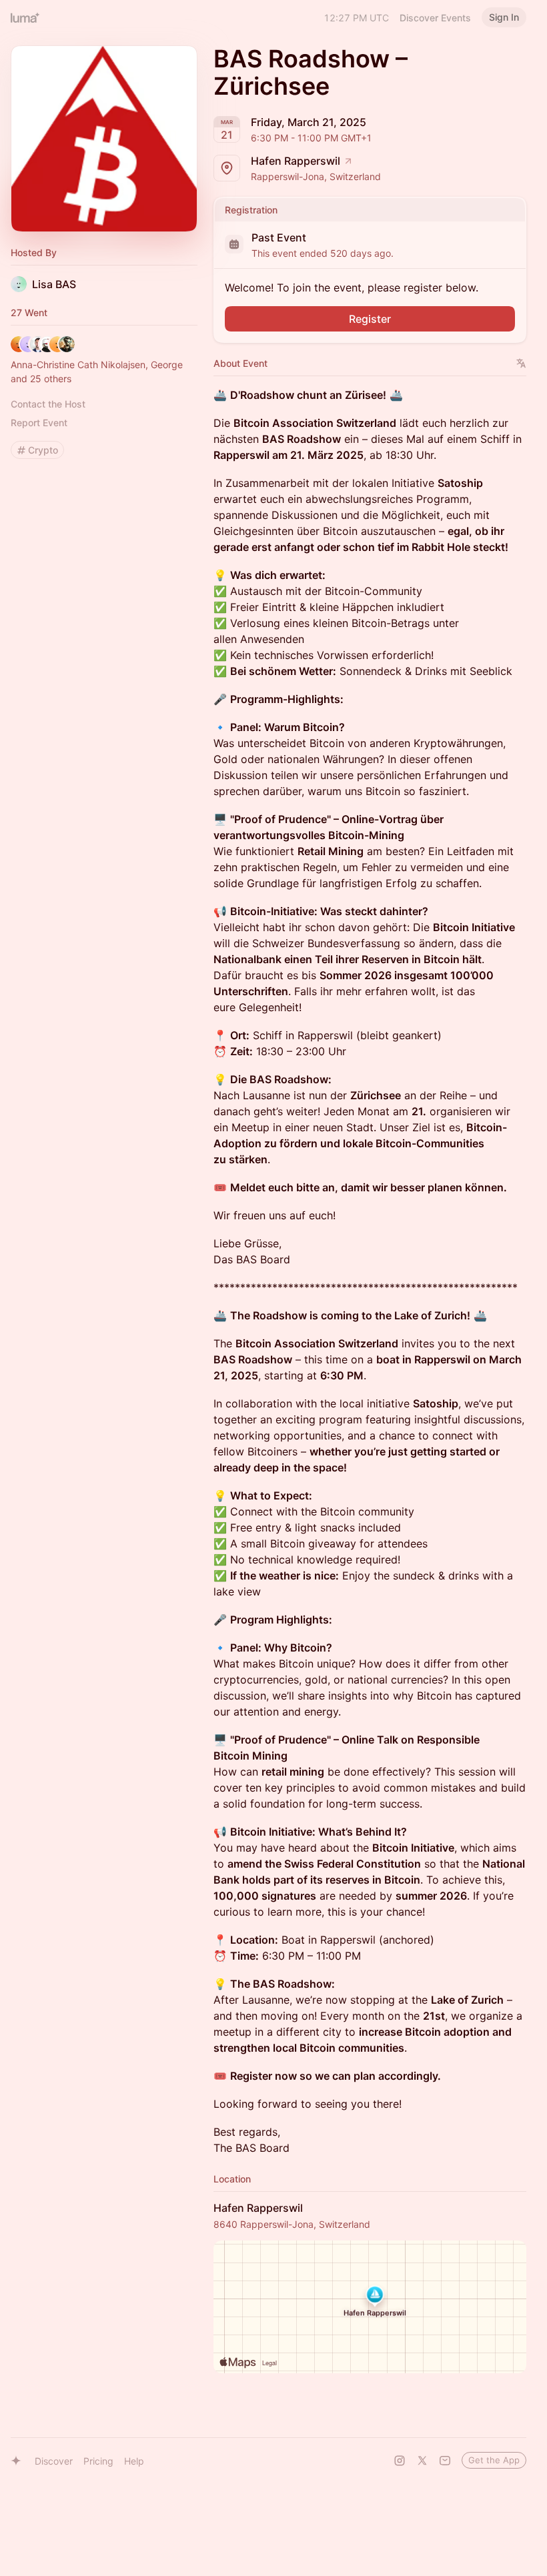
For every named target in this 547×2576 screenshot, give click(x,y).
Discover (54, 2461)
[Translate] (521, 363)
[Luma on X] (422, 2461)
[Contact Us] (445, 2461)
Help (134, 2461)
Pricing (98, 2461)
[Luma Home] (25, 17)
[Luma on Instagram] (400, 2461)
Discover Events (435, 18)
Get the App (494, 2460)
